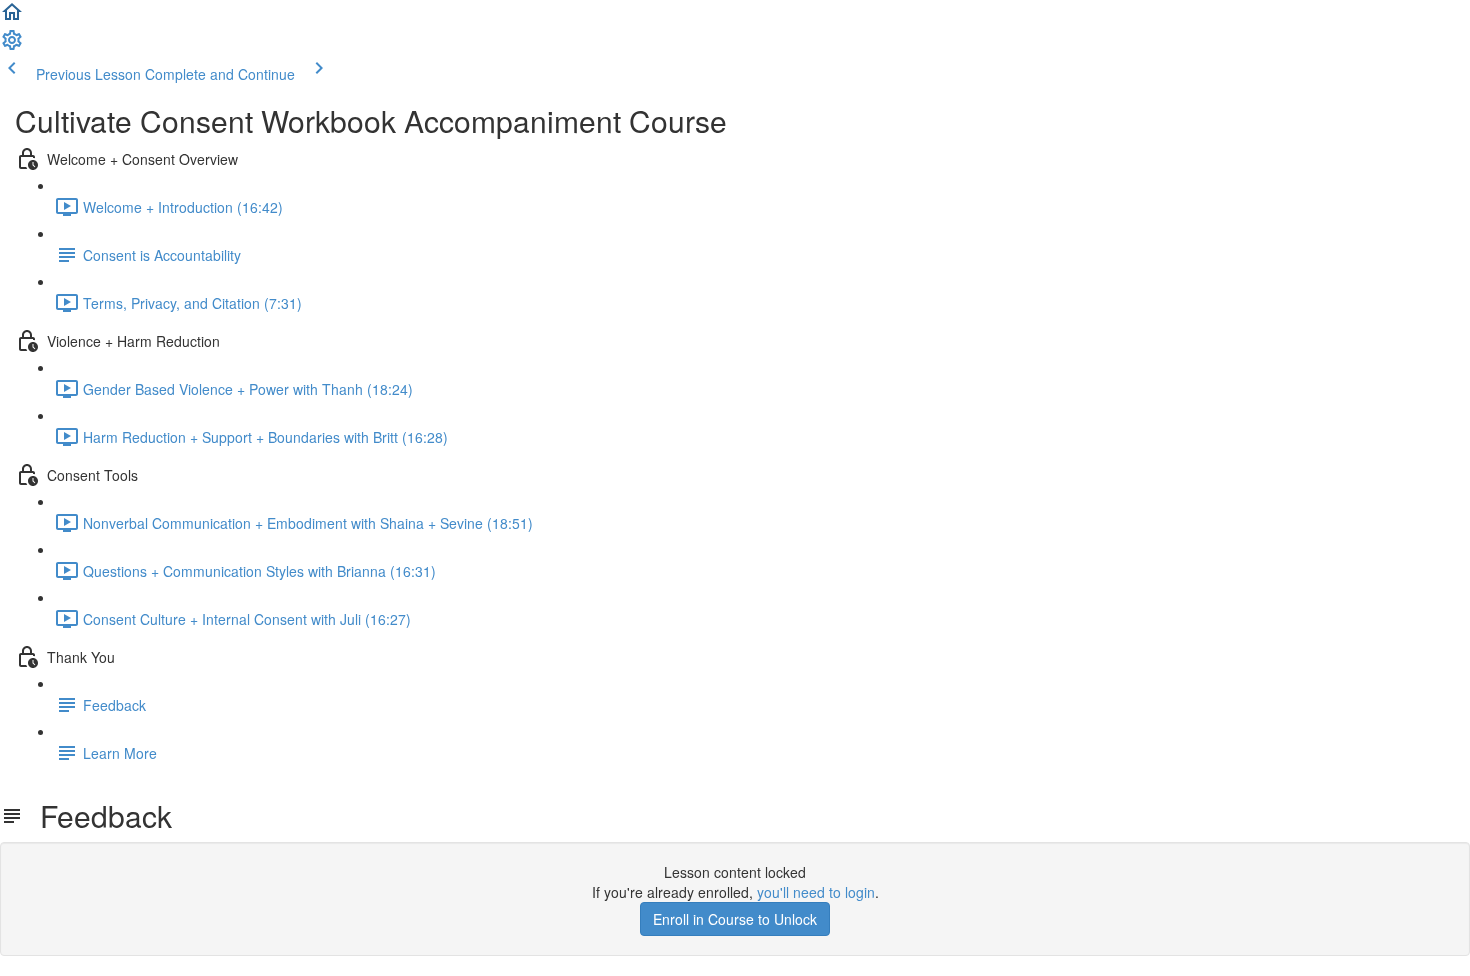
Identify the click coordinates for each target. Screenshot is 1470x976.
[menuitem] (12, 46)
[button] (12, 18)
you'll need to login (816, 892)
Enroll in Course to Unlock (735, 919)
